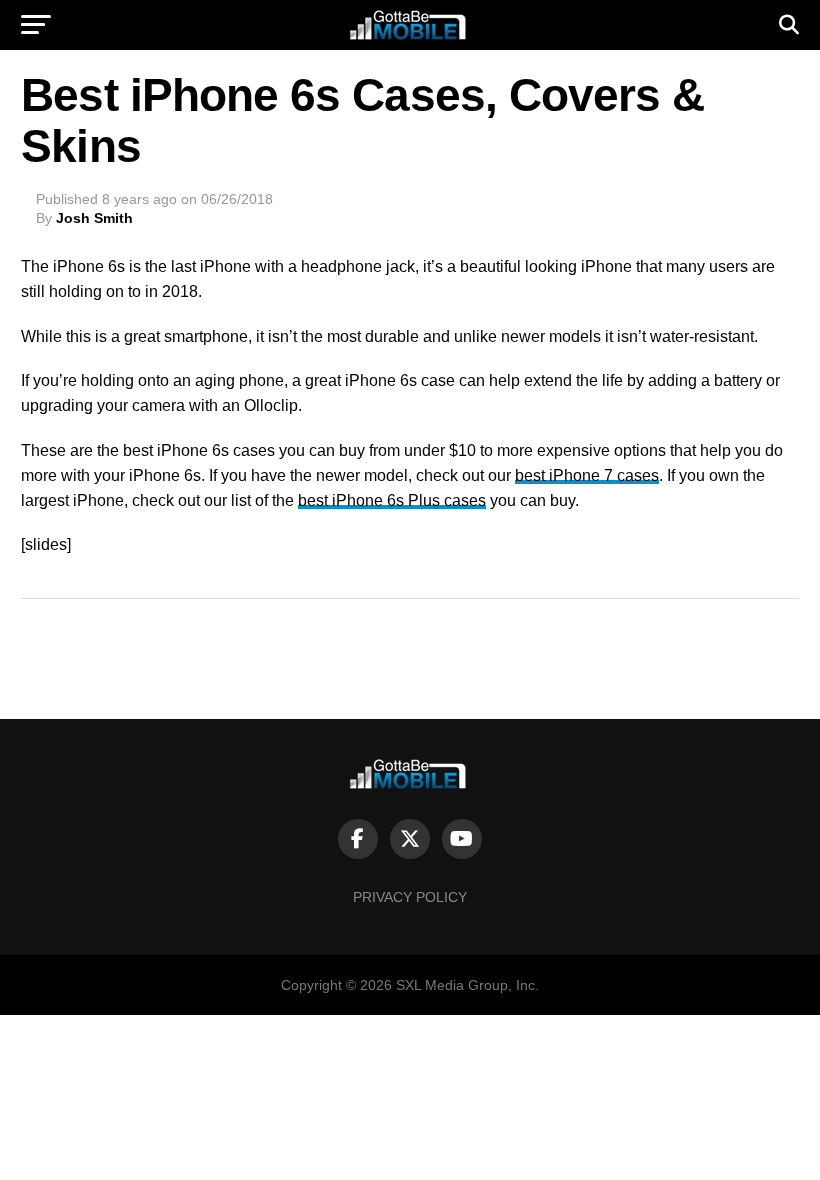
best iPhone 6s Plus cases (392, 500)
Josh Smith (94, 218)
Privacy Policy (410, 897)
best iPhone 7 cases (587, 475)
